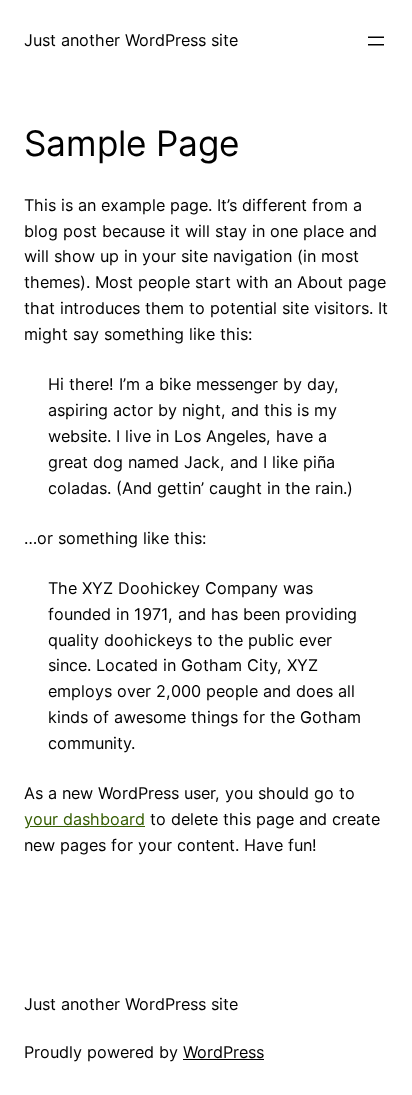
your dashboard (84, 819)
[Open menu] (376, 41)
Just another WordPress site (131, 40)
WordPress (223, 1052)
